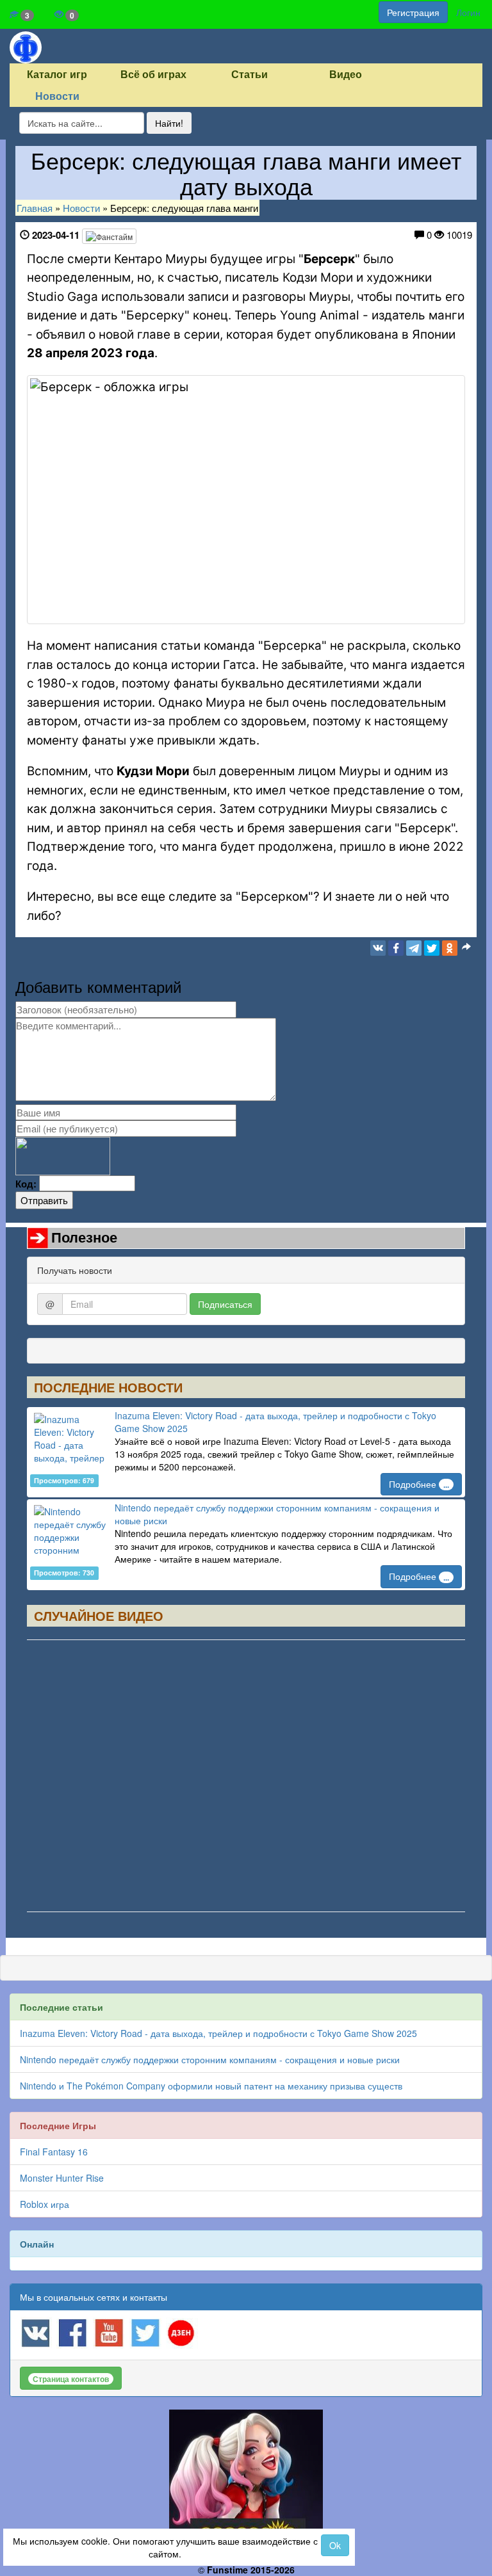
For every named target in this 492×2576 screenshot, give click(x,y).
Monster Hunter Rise (62, 2178)
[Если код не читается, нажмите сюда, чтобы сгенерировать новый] (63, 1155)
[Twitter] (432, 948)
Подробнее (419, 1484)
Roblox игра (45, 2204)
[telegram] (414, 948)
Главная (35, 208)
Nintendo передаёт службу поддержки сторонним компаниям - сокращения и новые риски (210, 2059)
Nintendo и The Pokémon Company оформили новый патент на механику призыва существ (211, 2086)
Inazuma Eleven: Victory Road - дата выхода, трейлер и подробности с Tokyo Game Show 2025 (218, 2033)
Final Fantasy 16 (54, 2152)
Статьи (250, 75)
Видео (346, 75)
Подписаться (225, 1304)
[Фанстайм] (109, 236)
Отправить (44, 1200)
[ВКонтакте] (378, 948)
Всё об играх (153, 75)
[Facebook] (396, 948)
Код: (26, 1184)
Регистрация (413, 12)
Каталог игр (57, 75)
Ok (335, 2545)
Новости (57, 96)
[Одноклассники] (450, 948)
